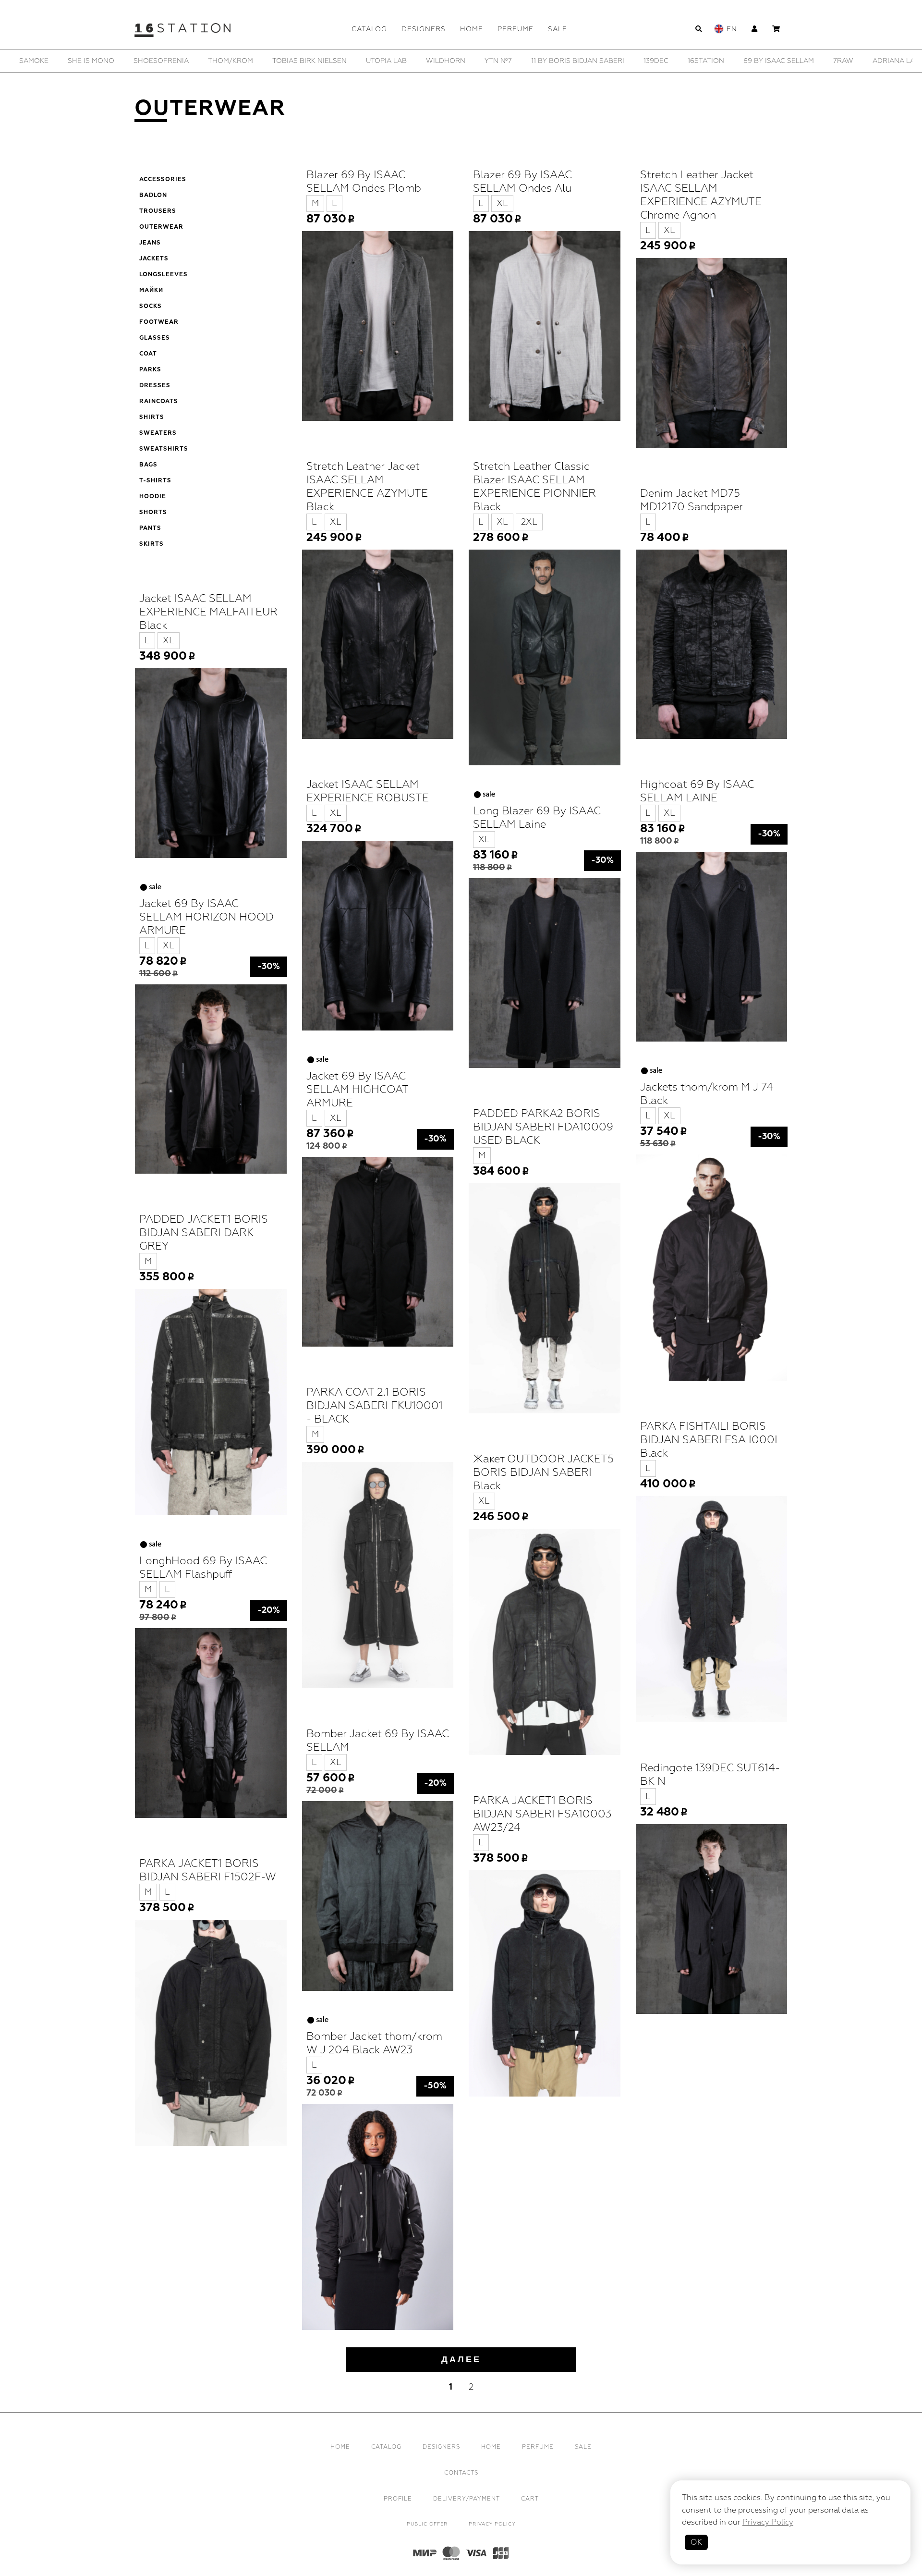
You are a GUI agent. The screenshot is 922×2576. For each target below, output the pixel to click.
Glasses (155, 338)
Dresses (155, 386)
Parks (150, 370)
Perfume (516, 29)
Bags (148, 465)
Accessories (163, 180)
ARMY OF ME (458, 61)
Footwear (159, 322)
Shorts (153, 513)
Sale (558, 29)
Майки (151, 291)
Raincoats (159, 402)
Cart (530, 2499)
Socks (151, 307)
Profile (398, 2499)
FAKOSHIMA (673, 61)
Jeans (150, 243)
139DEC (144, 61)
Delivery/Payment (467, 2499)
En (732, 29)
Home (472, 29)
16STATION (194, 61)
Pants (150, 528)
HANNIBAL (730, 61)
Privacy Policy (492, 2524)
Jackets (154, 259)
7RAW (331, 61)
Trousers (158, 211)
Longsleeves (164, 275)
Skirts (152, 544)
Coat (148, 354)
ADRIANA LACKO (389, 61)
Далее (461, 2359)
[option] (66, 61)
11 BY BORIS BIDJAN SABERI (66, 61)
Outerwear (161, 227)
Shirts (152, 417)
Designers (424, 29)
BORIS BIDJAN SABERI (537, 61)
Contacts (461, 2473)
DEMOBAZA (613, 61)
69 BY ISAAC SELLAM (267, 61)
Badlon (153, 196)
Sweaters (158, 433)
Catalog (369, 29)
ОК (696, 2542)
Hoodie (153, 497)
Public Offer (427, 2524)
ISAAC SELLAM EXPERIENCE (814, 61)
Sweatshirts (164, 449)
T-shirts (155, 481)
